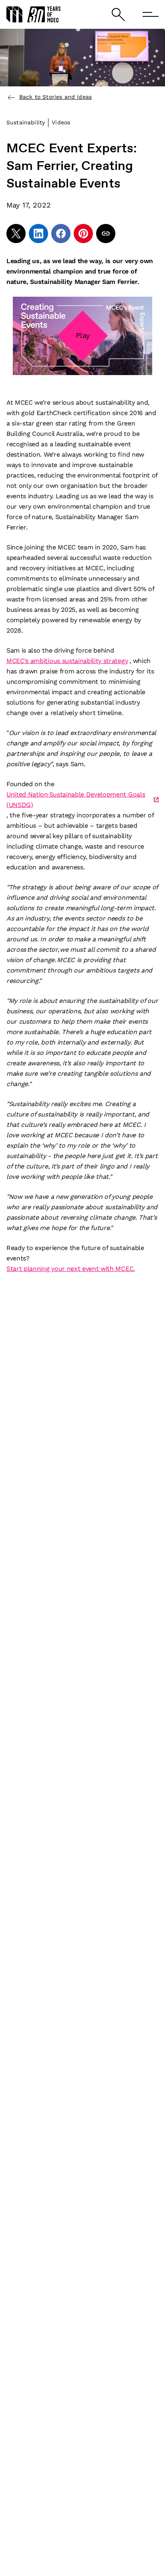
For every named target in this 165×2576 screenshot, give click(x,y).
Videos (61, 122)
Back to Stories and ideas (55, 97)
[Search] (118, 15)
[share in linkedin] (38, 234)
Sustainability (26, 122)
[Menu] (151, 14)
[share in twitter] (16, 234)
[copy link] (106, 234)
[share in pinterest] (83, 234)
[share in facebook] (61, 234)
